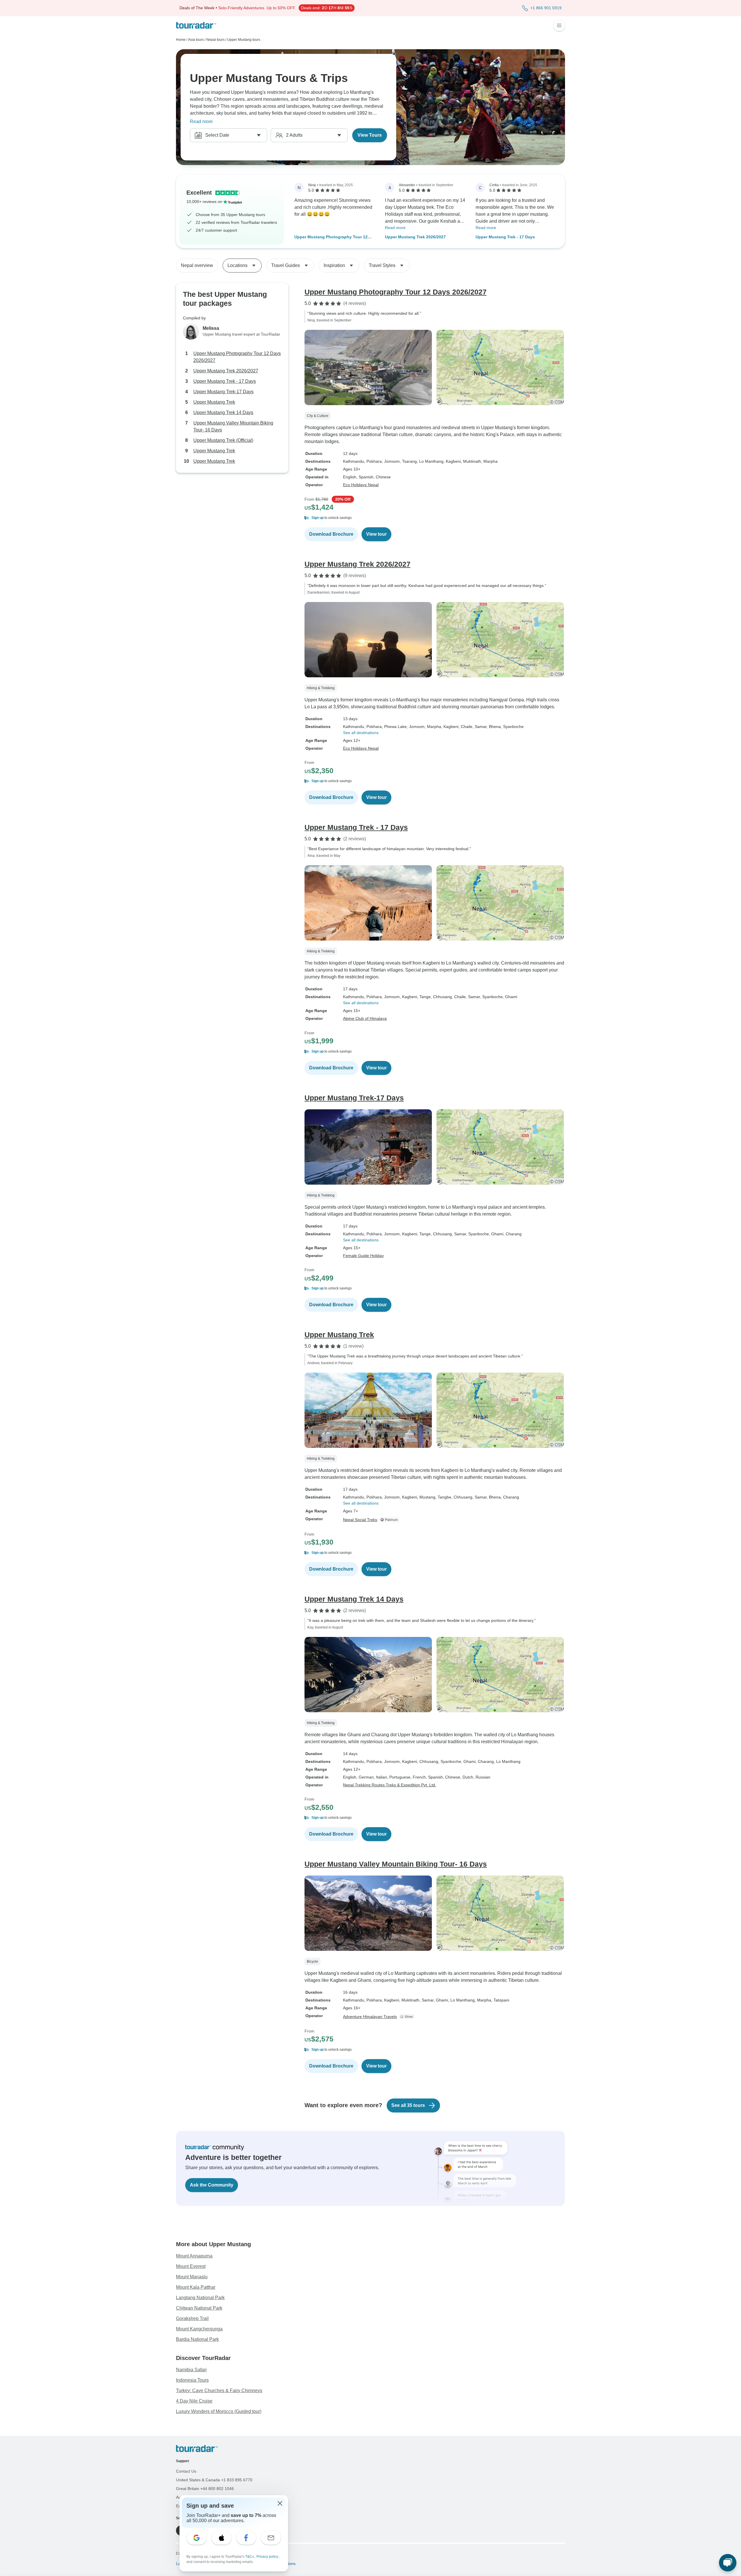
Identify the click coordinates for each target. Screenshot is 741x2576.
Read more (201, 121)
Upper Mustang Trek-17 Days (223, 392)
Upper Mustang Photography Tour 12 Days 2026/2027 (331, 237)
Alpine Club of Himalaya (365, 1018)
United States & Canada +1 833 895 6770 (214, 2480)
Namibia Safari (191, 2370)
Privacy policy (268, 2557)
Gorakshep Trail (192, 2318)
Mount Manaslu (192, 2277)
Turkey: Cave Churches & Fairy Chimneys (219, 2391)
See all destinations (361, 733)
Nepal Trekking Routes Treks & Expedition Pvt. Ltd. (390, 1785)
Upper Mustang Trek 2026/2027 (415, 237)
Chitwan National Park (199, 2308)
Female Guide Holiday (363, 1256)
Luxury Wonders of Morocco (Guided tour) (219, 2411)
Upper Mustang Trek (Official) (223, 440)
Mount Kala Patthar (196, 2287)
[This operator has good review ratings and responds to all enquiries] (408, 2017)
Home (181, 40)
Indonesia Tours (192, 2380)
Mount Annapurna (194, 2256)
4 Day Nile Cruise (194, 2401)
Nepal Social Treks (360, 1520)
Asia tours (196, 40)
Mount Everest (191, 2266)
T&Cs (250, 2557)
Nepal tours (215, 40)
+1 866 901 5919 (546, 8)
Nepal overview (197, 265)
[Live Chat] (728, 2563)
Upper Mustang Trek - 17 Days (505, 237)
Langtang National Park (200, 2298)
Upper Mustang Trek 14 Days (223, 412)
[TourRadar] (196, 25)
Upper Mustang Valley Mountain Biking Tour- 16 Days (233, 426)
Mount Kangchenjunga (199, 2329)
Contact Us (186, 2471)
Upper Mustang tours (244, 40)
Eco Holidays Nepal (361, 485)
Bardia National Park (197, 2339)
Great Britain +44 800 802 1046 (205, 2489)
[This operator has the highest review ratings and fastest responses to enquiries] (391, 1520)
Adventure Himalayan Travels (370, 2017)
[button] (435, 518)
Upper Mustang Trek (214, 402)
